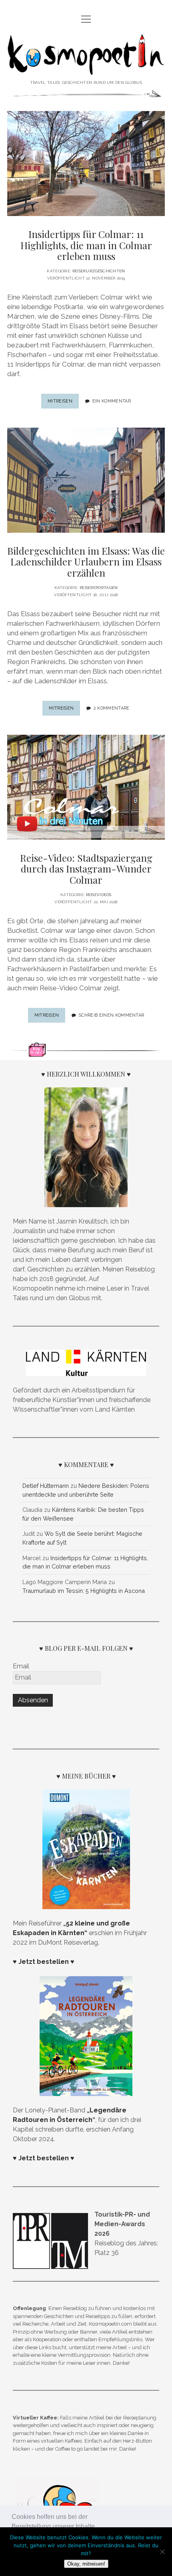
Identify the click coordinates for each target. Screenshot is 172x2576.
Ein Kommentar (112, 401)
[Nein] (162, 2552)
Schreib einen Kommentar (111, 1015)
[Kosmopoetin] (86, 69)
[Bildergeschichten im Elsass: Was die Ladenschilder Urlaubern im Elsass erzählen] (86, 480)
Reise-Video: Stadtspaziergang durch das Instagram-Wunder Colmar (86, 869)
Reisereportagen (99, 588)
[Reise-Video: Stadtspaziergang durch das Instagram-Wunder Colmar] (86, 787)
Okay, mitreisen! (86, 2564)
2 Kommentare (112, 708)
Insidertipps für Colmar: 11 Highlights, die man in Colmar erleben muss (86, 245)
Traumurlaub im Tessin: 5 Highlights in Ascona (84, 1591)
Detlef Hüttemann (46, 1486)
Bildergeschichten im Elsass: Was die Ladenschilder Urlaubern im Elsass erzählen (86, 562)
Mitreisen (63, 403)
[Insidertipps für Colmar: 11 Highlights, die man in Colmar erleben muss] (86, 164)
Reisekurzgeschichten (99, 271)
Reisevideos (99, 895)
